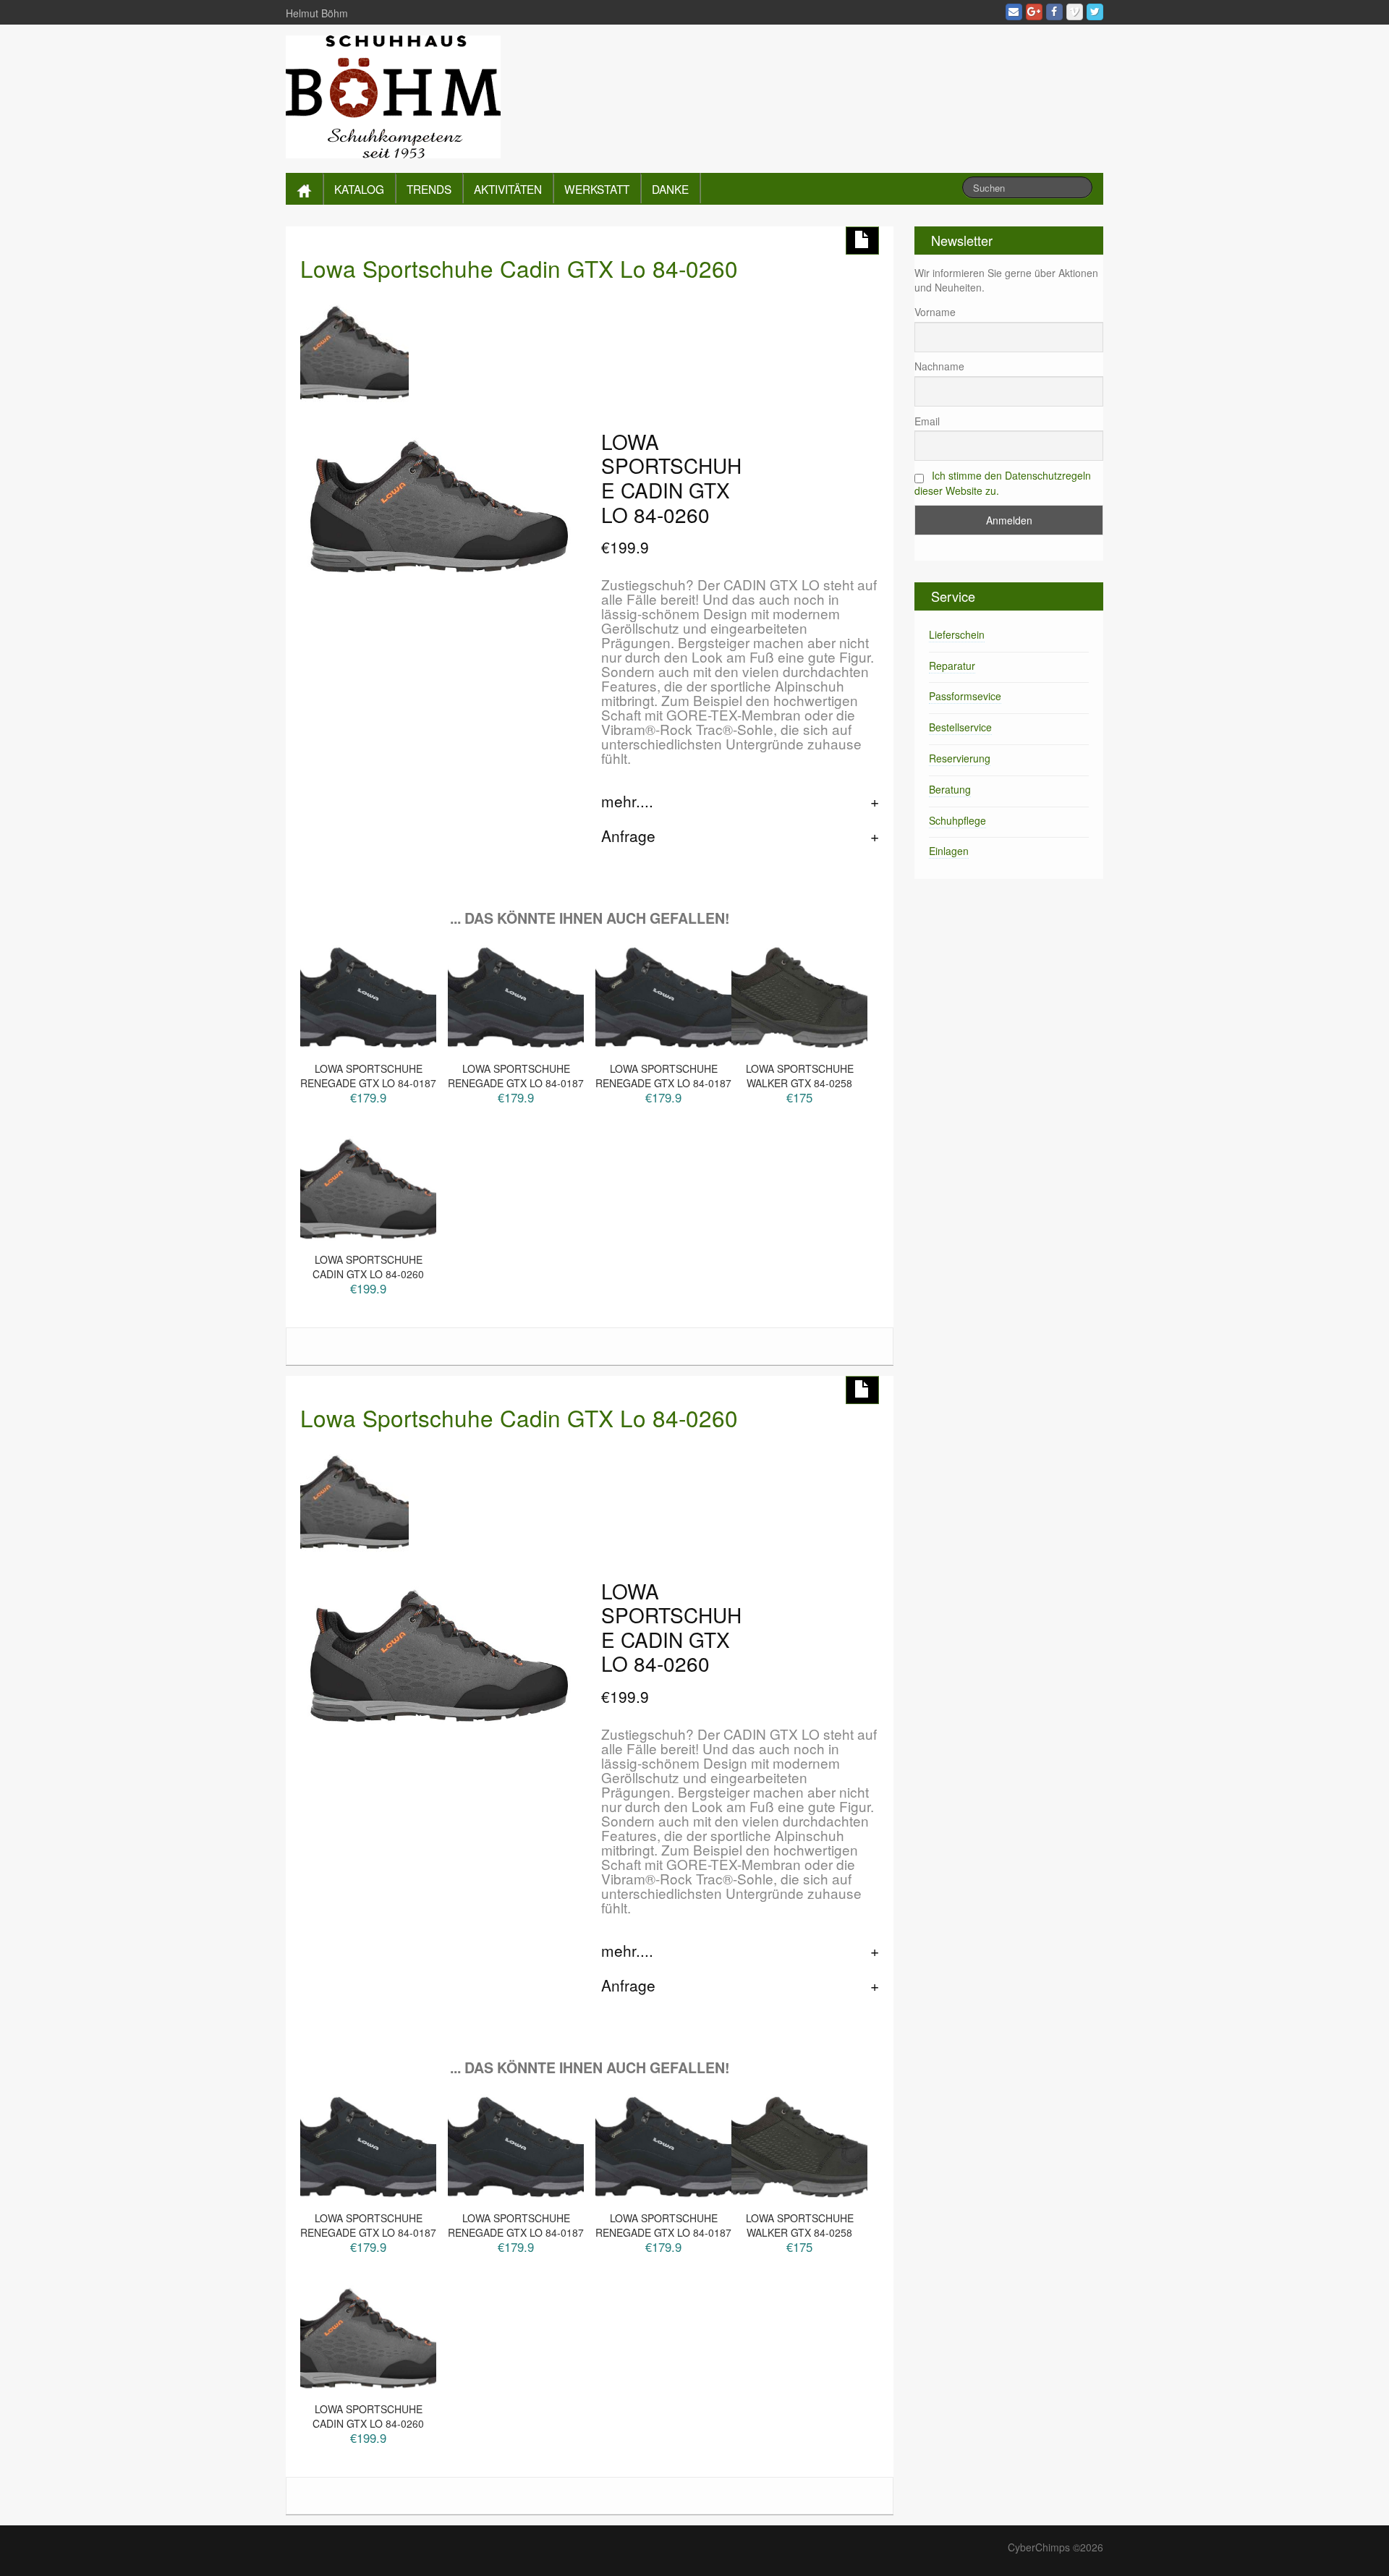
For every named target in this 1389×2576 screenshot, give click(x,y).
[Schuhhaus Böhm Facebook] (1054, 12)
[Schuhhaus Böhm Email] (1014, 12)
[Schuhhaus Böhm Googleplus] (1034, 12)
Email (927, 421)
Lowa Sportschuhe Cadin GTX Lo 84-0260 (519, 268)
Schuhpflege (957, 820)
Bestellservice (960, 727)
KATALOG (359, 189)
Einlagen (949, 851)
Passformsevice (965, 696)
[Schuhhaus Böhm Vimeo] (1075, 12)
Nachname (939, 366)
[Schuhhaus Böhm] (393, 95)
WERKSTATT (597, 189)
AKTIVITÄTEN (508, 189)
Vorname (935, 312)
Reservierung (960, 758)
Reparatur (952, 666)
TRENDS (429, 189)
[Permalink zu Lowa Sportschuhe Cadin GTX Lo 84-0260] (354, 350)
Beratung (950, 789)
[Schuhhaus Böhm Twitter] (1095, 12)
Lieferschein (957, 634)
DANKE (670, 189)
